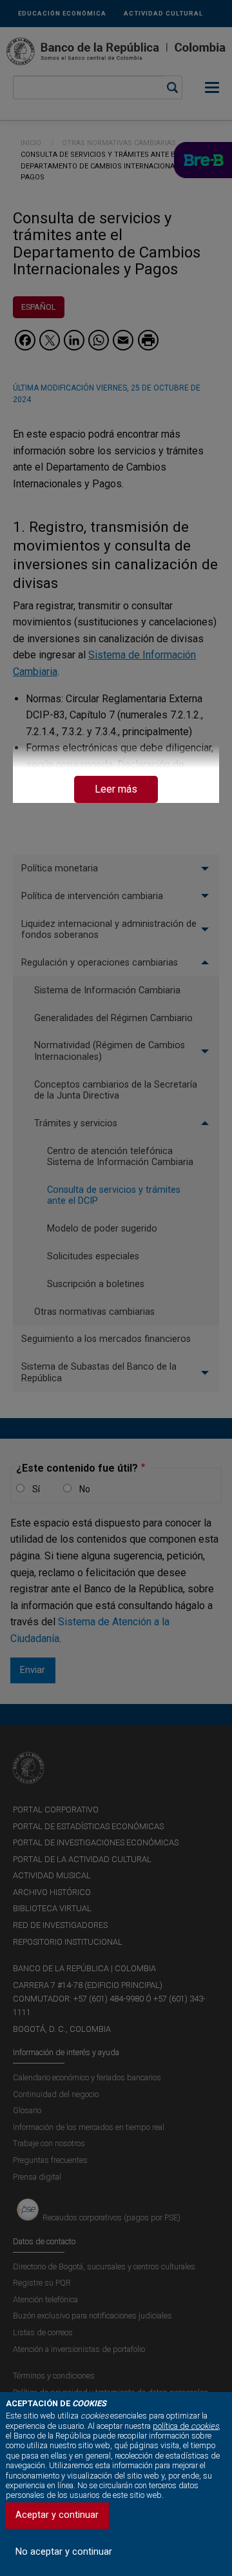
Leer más (116, 789)
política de (186, 2426)
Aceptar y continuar (57, 2515)
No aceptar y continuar (64, 2552)
